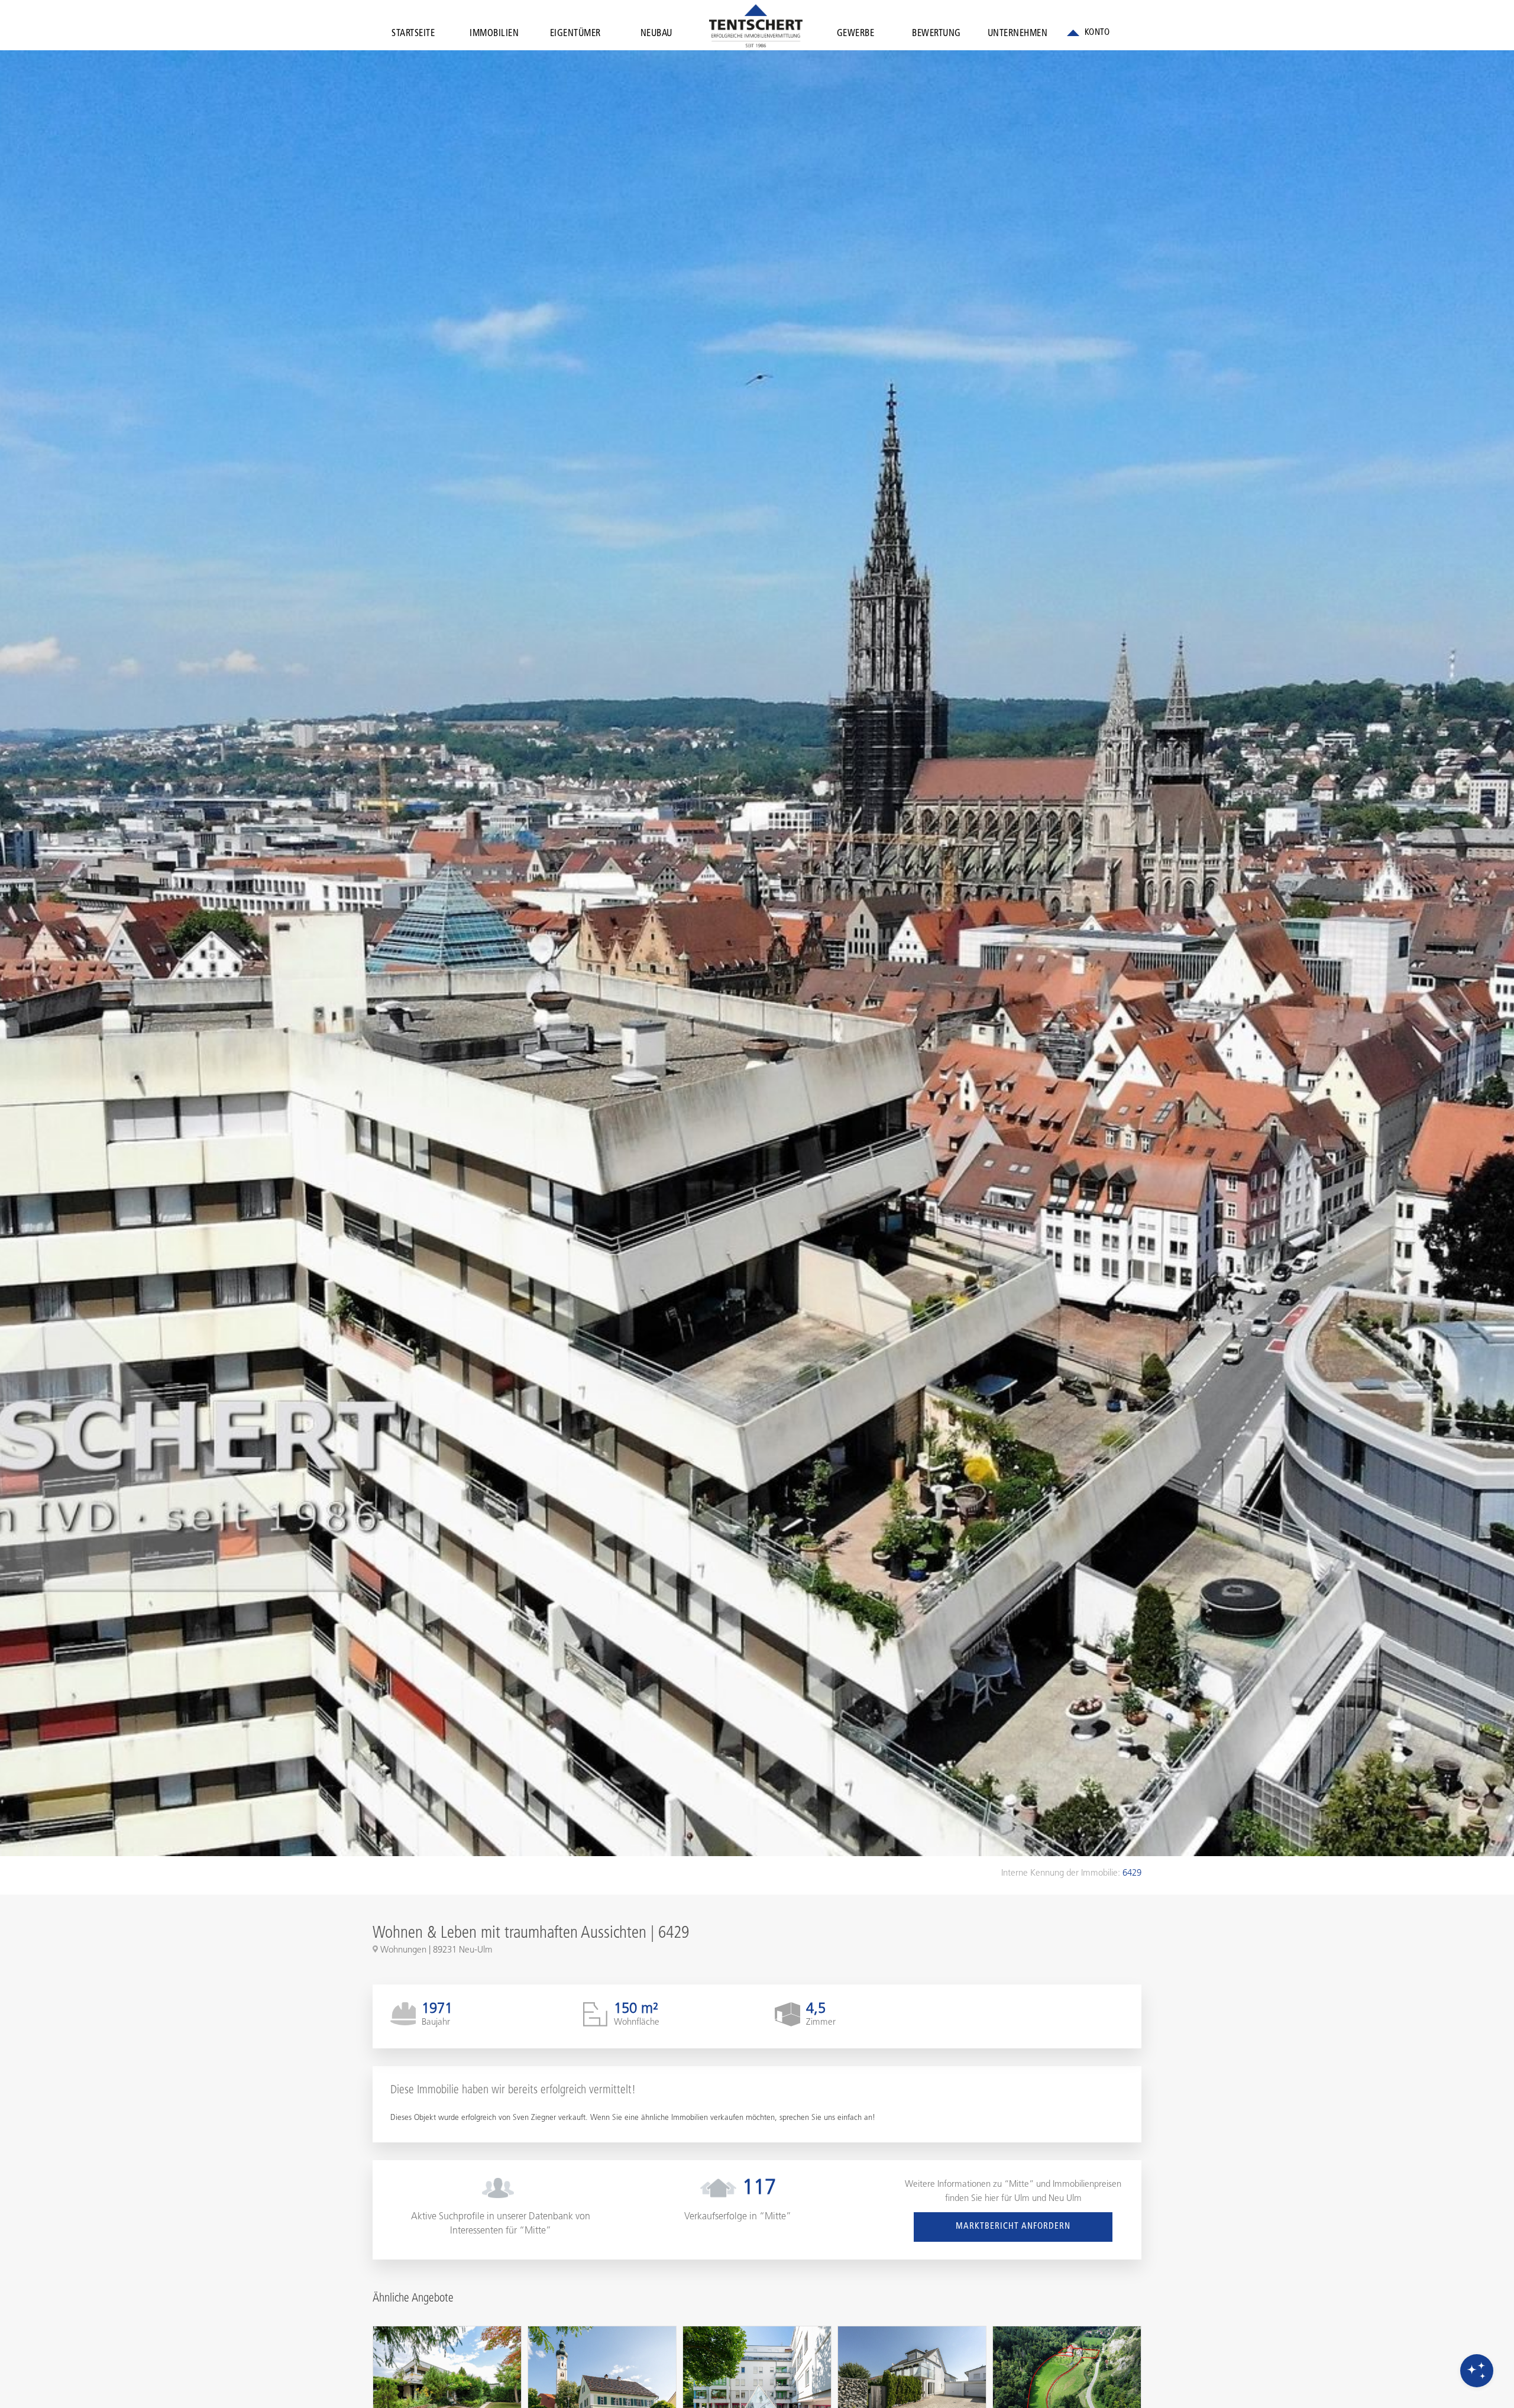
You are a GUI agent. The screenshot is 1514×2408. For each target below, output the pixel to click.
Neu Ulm (1065, 2199)
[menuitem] (413, 36)
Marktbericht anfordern (1013, 2227)
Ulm (1022, 2199)
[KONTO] (1088, 33)
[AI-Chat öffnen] (1477, 2371)
